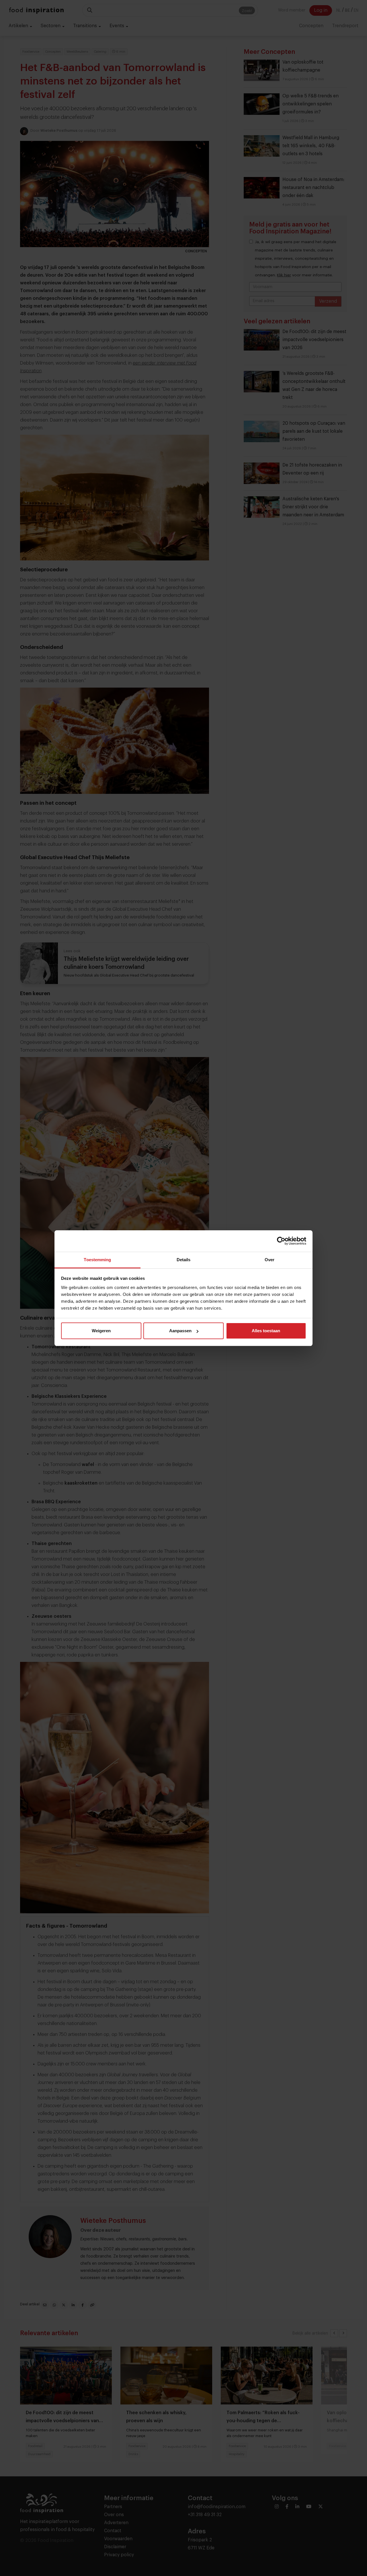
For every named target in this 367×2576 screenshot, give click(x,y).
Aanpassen (180, 1331)
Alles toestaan (266, 1331)
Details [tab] (184, 1260)
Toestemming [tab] (97, 1260)
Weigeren (101, 1331)
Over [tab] (270, 1260)
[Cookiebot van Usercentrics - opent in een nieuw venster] (281, 1241)
